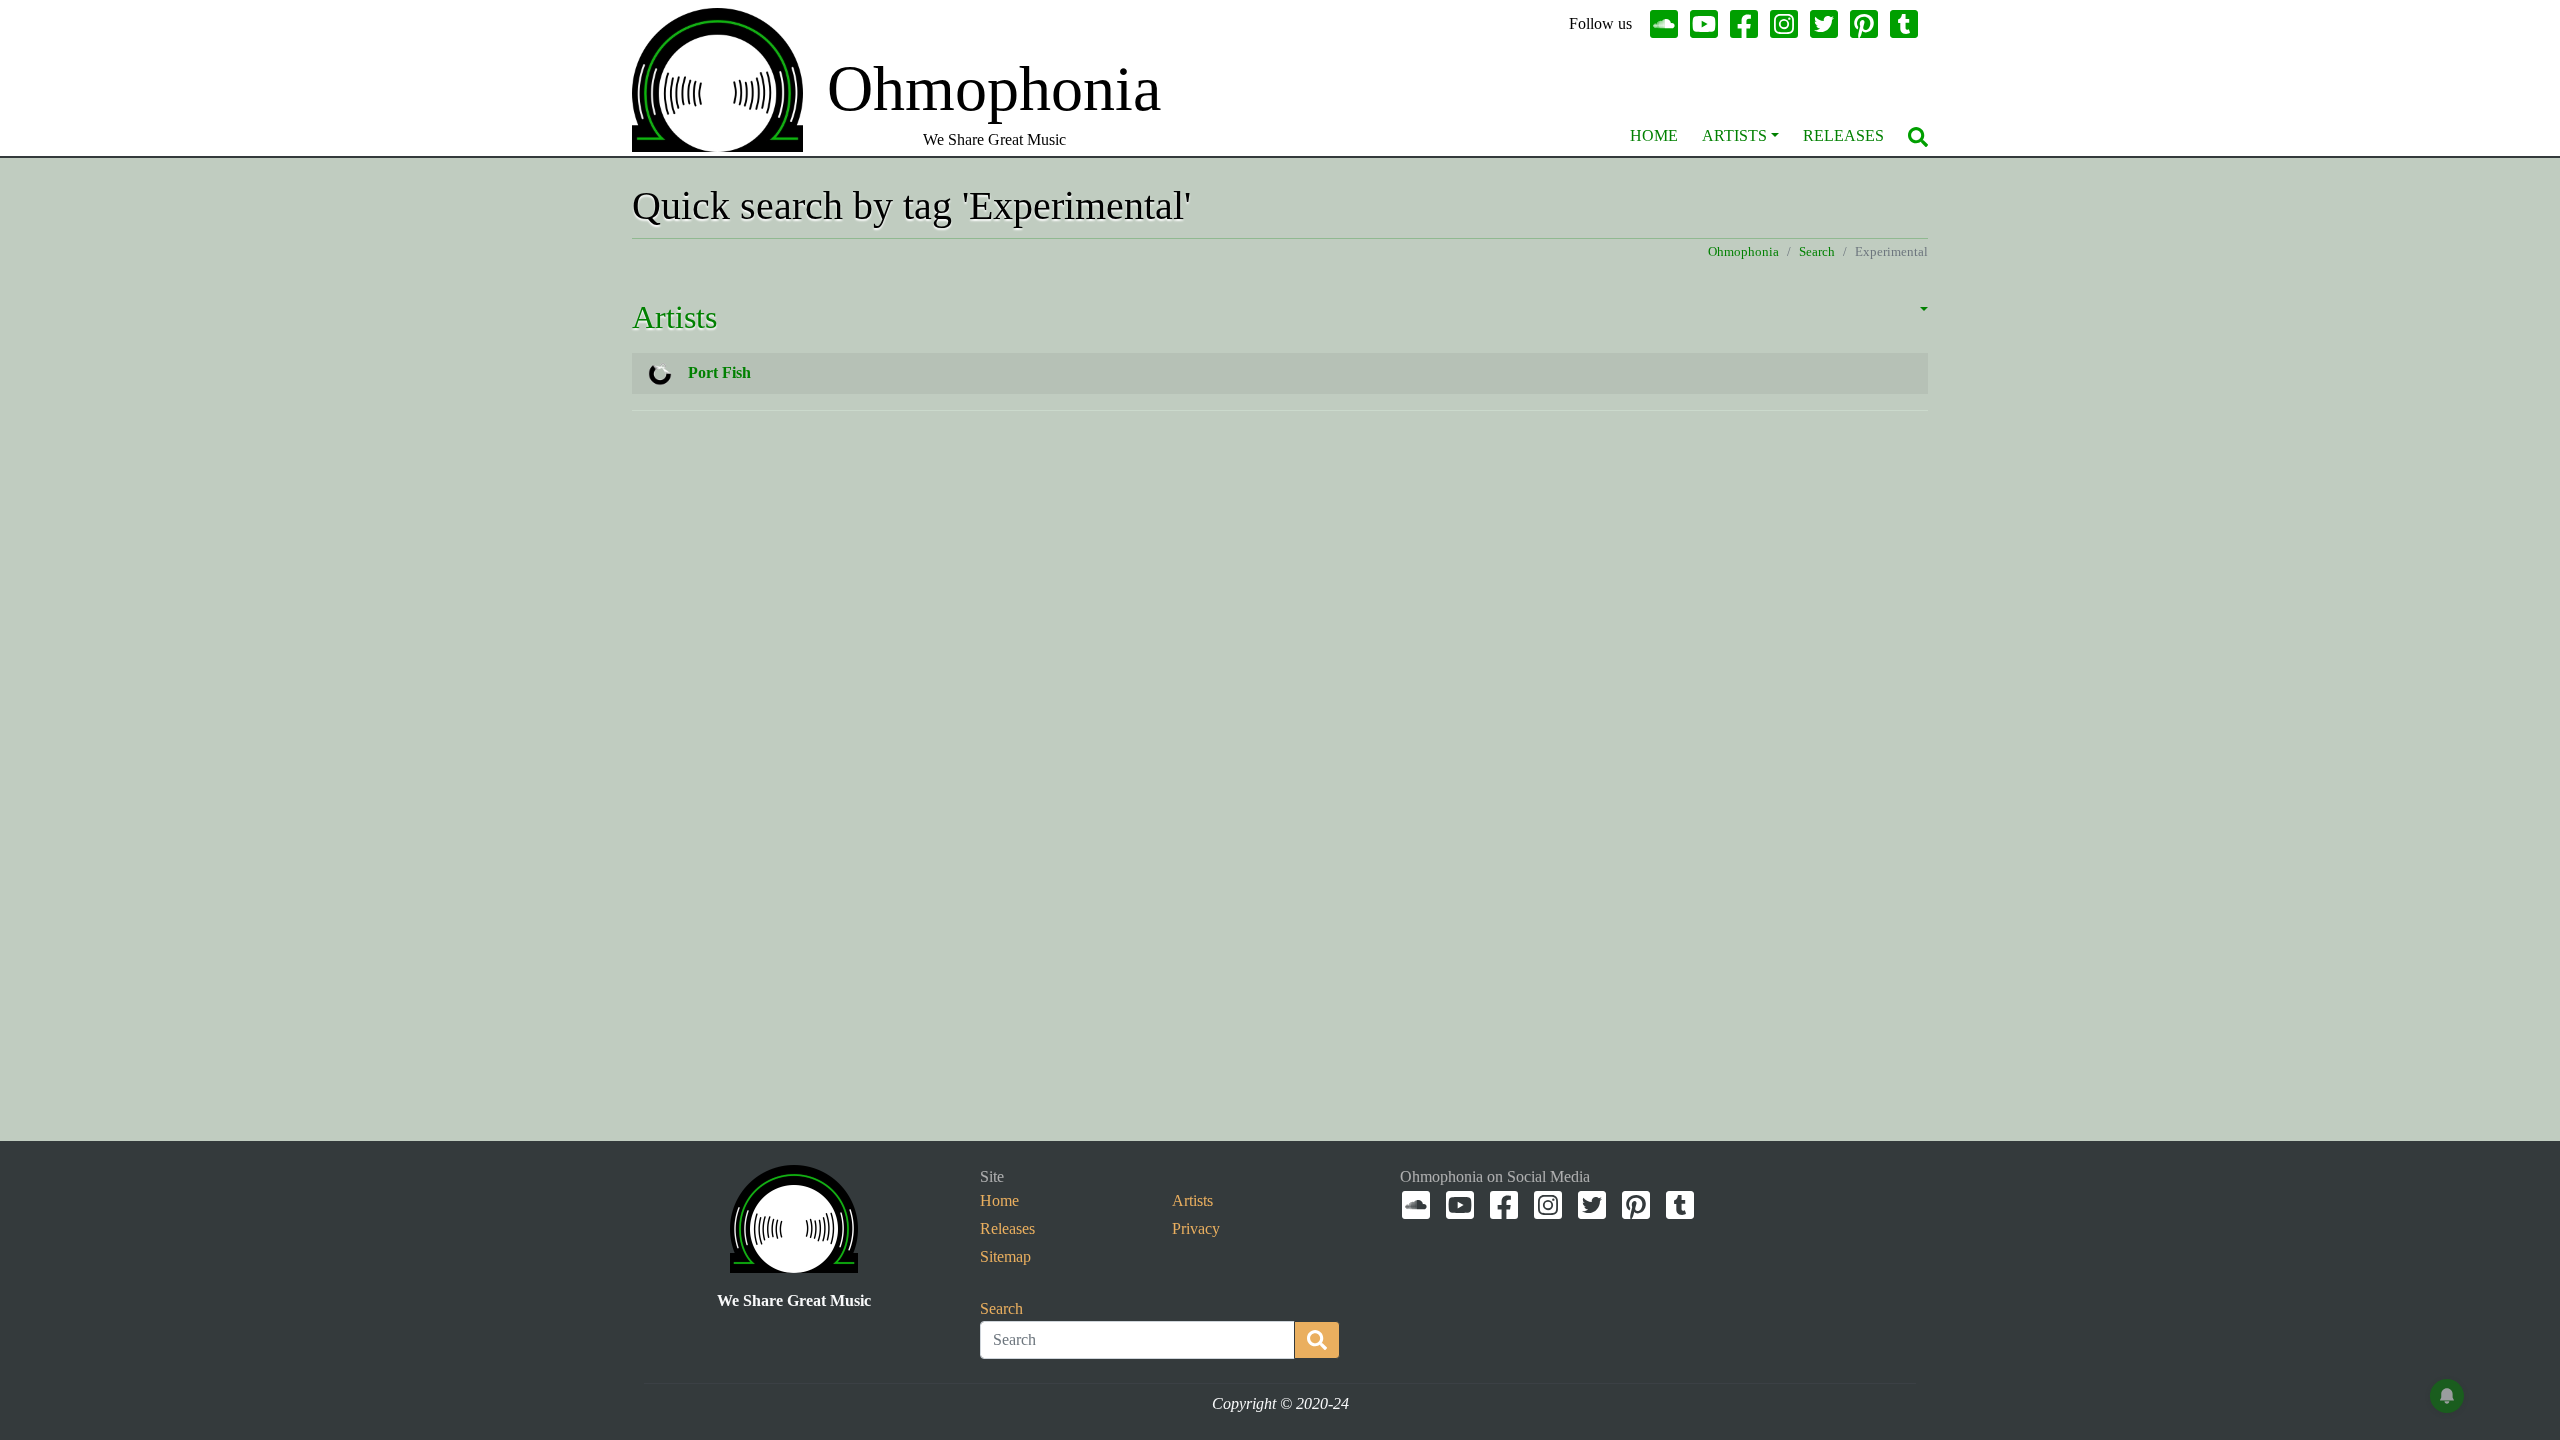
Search (1817, 252)
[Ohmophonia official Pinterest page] (1868, 24)
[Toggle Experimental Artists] (1900, 321)
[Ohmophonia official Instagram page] (1788, 24)
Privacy (1196, 1228)
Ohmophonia (1743, 252)
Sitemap (1005, 1256)
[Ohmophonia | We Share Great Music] (794, 1217)
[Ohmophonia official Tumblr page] (1908, 24)
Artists (1734, 137)
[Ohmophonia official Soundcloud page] (1668, 24)
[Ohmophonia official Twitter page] (1828, 24)
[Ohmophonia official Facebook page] (1748, 24)
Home (1654, 135)
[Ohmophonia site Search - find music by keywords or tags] (1918, 135)
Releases (1843, 135)
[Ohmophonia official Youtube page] (1708, 24)
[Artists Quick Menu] (1775, 135)
